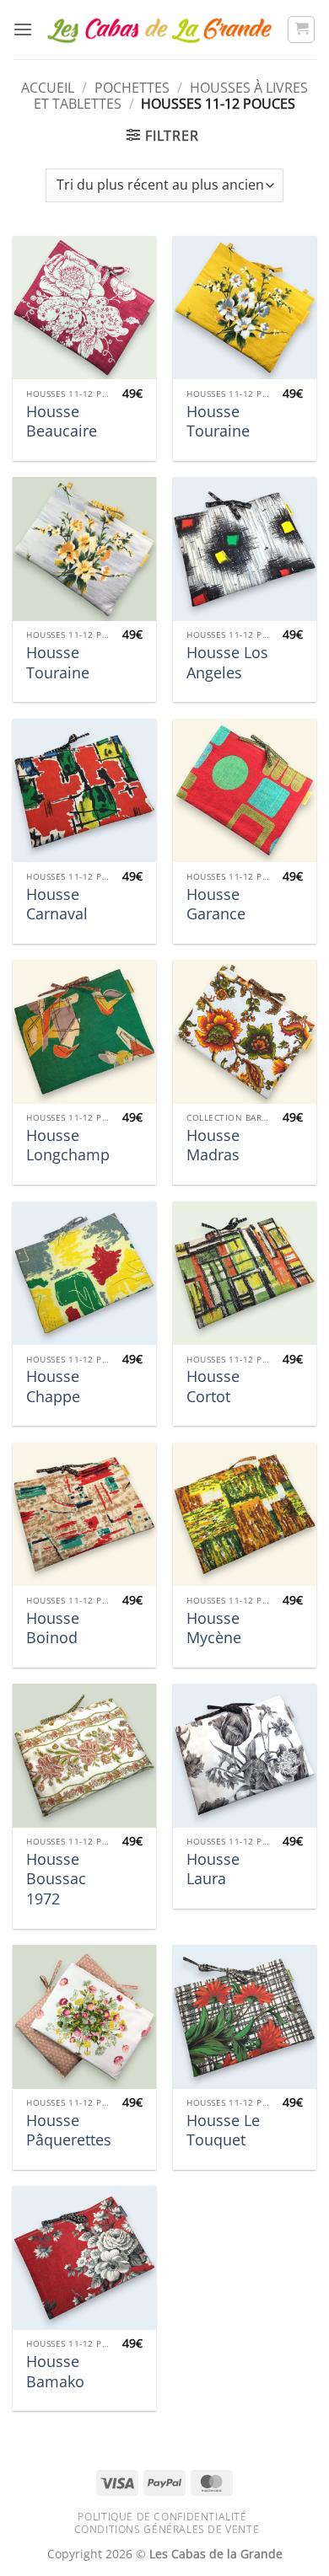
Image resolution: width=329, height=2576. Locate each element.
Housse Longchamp (68, 1145)
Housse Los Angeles (227, 662)
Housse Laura (213, 1869)
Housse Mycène (214, 1628)
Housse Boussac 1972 (56, 1879)
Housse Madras (213, 1145)
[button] (23, 29)
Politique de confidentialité (162, 2517)
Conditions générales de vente (167, 2529)
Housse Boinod (53, 1628)
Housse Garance (216, 904)
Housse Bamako (55, 2371)
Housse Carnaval (57, 904)
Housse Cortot (213, 1386)
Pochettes (132, 88)
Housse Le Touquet (223, 2130)
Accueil (48, 88)
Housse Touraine (218, 421)
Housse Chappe (53, 1386)
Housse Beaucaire (62, 421)
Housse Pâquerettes (69, 2130)
